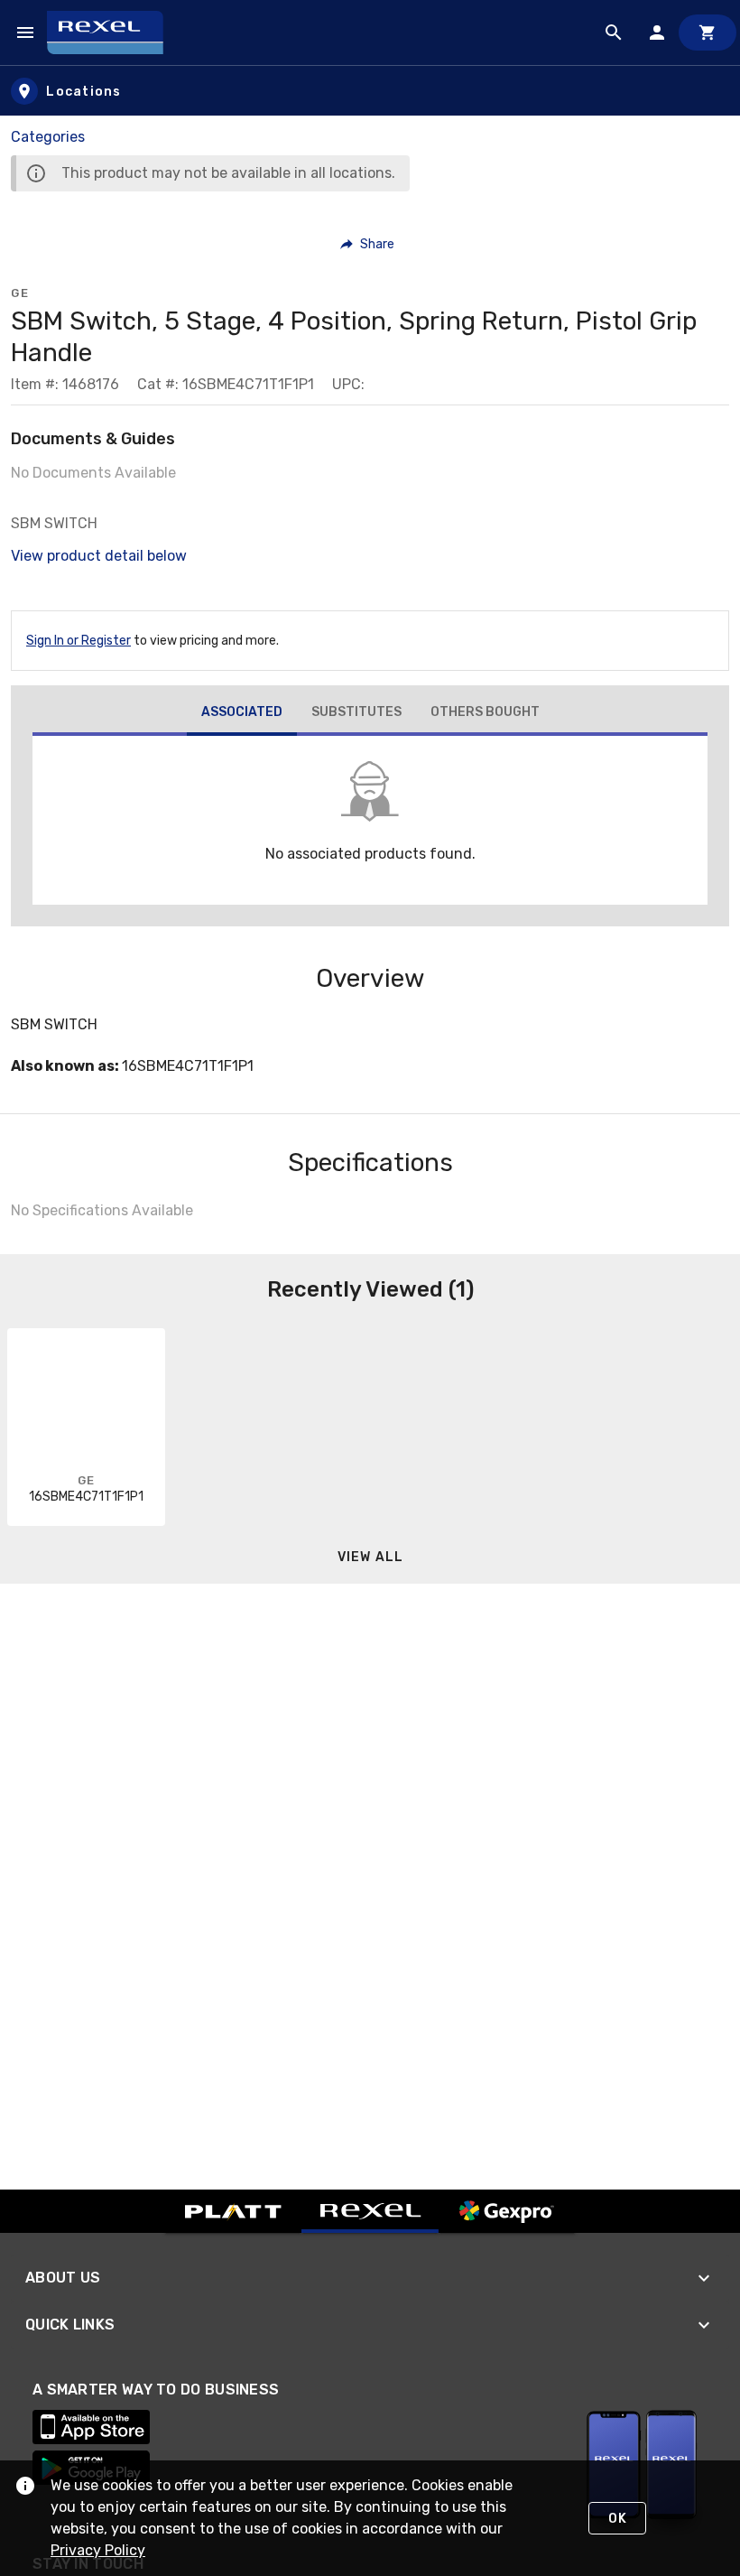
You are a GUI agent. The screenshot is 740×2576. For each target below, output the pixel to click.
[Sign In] (657, 33)
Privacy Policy (98, 2550)
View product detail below (99, 556)
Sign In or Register (79, 641)
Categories (48, 137)
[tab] (242, 714)
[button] (368, 244)
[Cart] (708, 33)
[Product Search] (614, 33)
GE (20, 293)
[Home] (113, 33)
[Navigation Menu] (25, 33)
